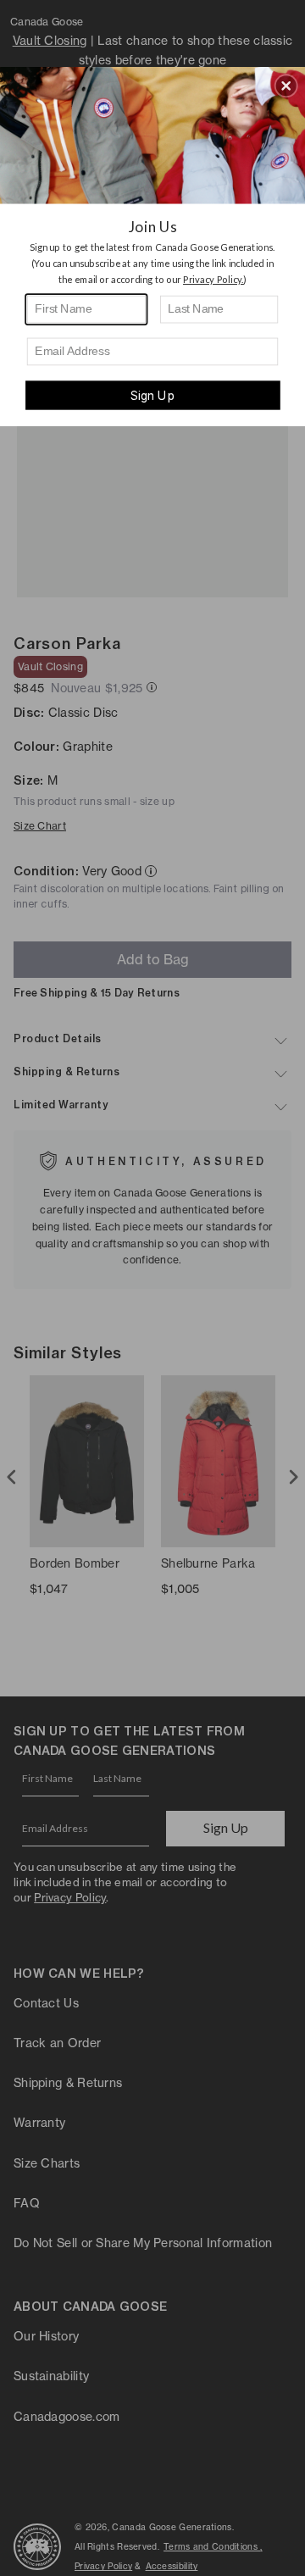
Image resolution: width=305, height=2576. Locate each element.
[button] (286, 86)
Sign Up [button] (152, 395)
